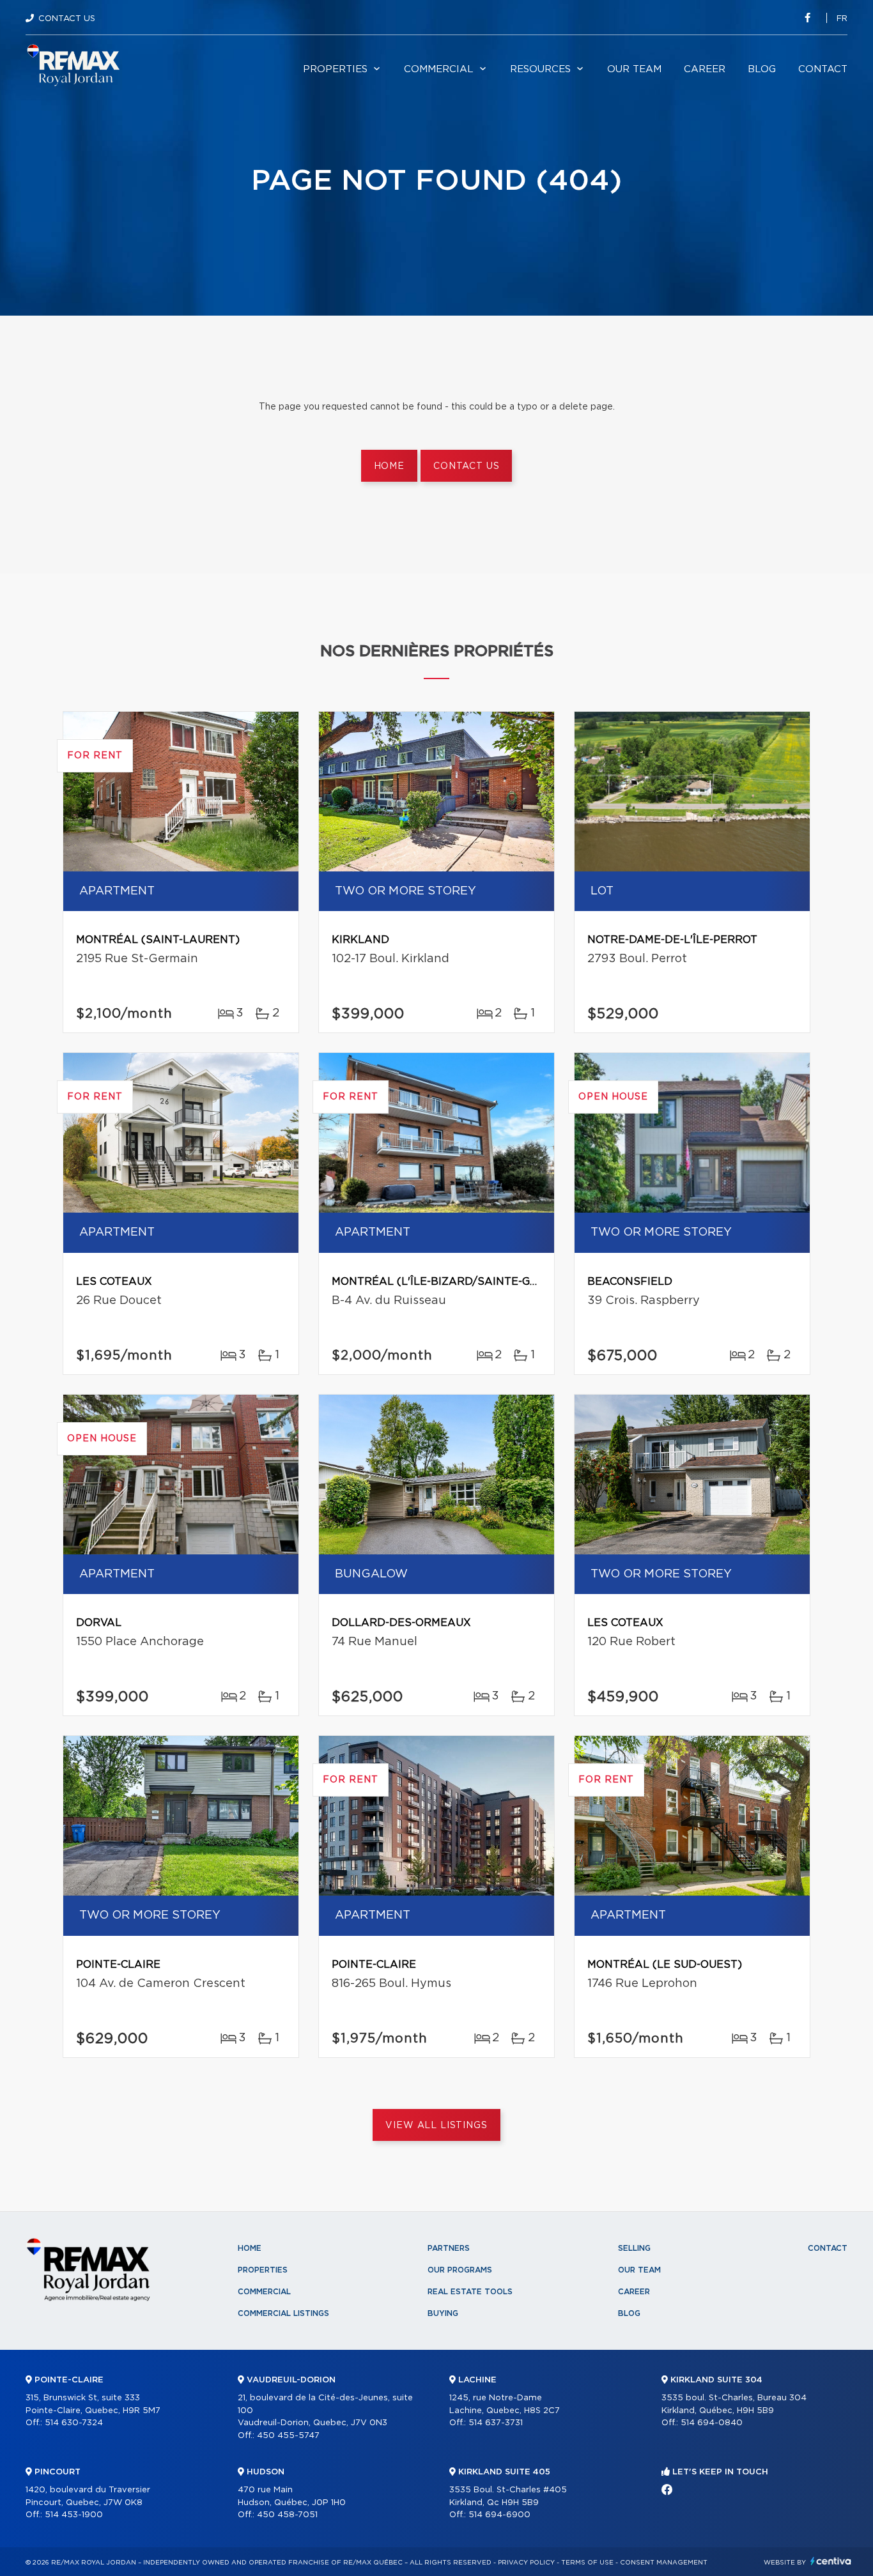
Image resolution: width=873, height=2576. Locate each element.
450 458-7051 (287, 2515)
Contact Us (67, 19)
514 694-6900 (499, 2515)
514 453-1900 (74, 2515)
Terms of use (587, 2563)
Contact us (466, 466)
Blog (762, 69)
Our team (634, 69)
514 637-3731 (496, 2423)
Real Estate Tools (470, 2292)
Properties (335, 69)
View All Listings (436, 2126)
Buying (443, 2313)
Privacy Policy (526, 2563)
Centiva (831, 2561)
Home (389, 466)
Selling (634, 2248)
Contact (823, 69)
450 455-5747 (288, 2436)
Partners (449, 2248)
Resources (540, 69)
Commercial (439, 69)
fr (842, 19)
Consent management (664, 2563)
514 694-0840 (712, 2423)
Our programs (460, 2270)
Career (705, 69)
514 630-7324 (74, 2423)
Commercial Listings (283, 2313)
